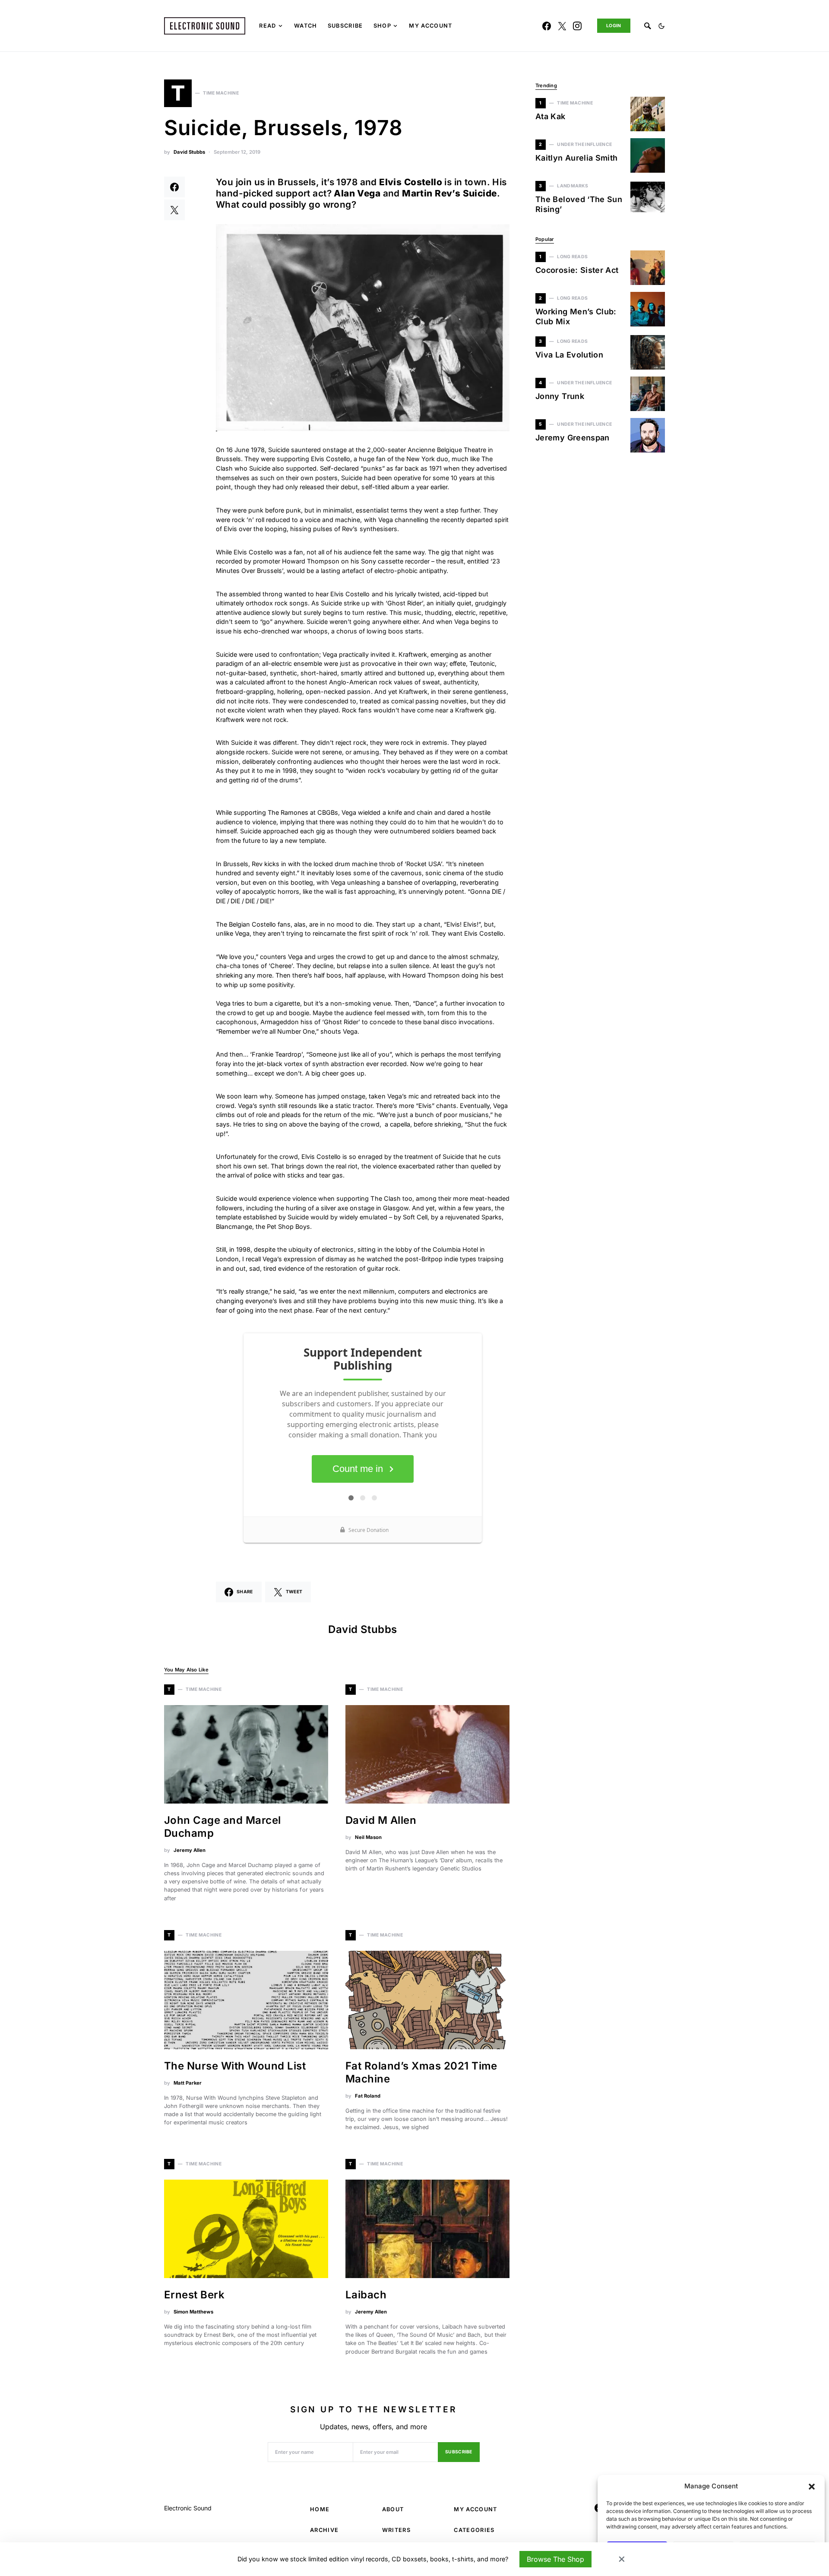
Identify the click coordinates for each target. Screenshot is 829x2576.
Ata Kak (551, 116)
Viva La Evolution (569, 355)
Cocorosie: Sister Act (577, 270)
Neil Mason (368, 1837)
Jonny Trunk (560, 396)
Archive (324, 2530)
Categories (474, 2530)
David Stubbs (189, 152)
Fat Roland (368, 2096)
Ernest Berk (194, 2295)
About (393, 2509)
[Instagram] (577, 26)
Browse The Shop (555, 2559)
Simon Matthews (193, 2312)
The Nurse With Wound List (235, 2066)
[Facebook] (547, 26)
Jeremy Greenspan (573, 438)
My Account (475, 2509)
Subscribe (459, 2452)
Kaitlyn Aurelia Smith (577, 158)
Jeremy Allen (190, 1850)
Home (320, 2509)
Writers (396, 2530)
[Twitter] (562, 26)
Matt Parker (188, 2083)
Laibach (366, 2295)
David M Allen (381, 1820)
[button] (812, 2486)
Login (614, 26)
